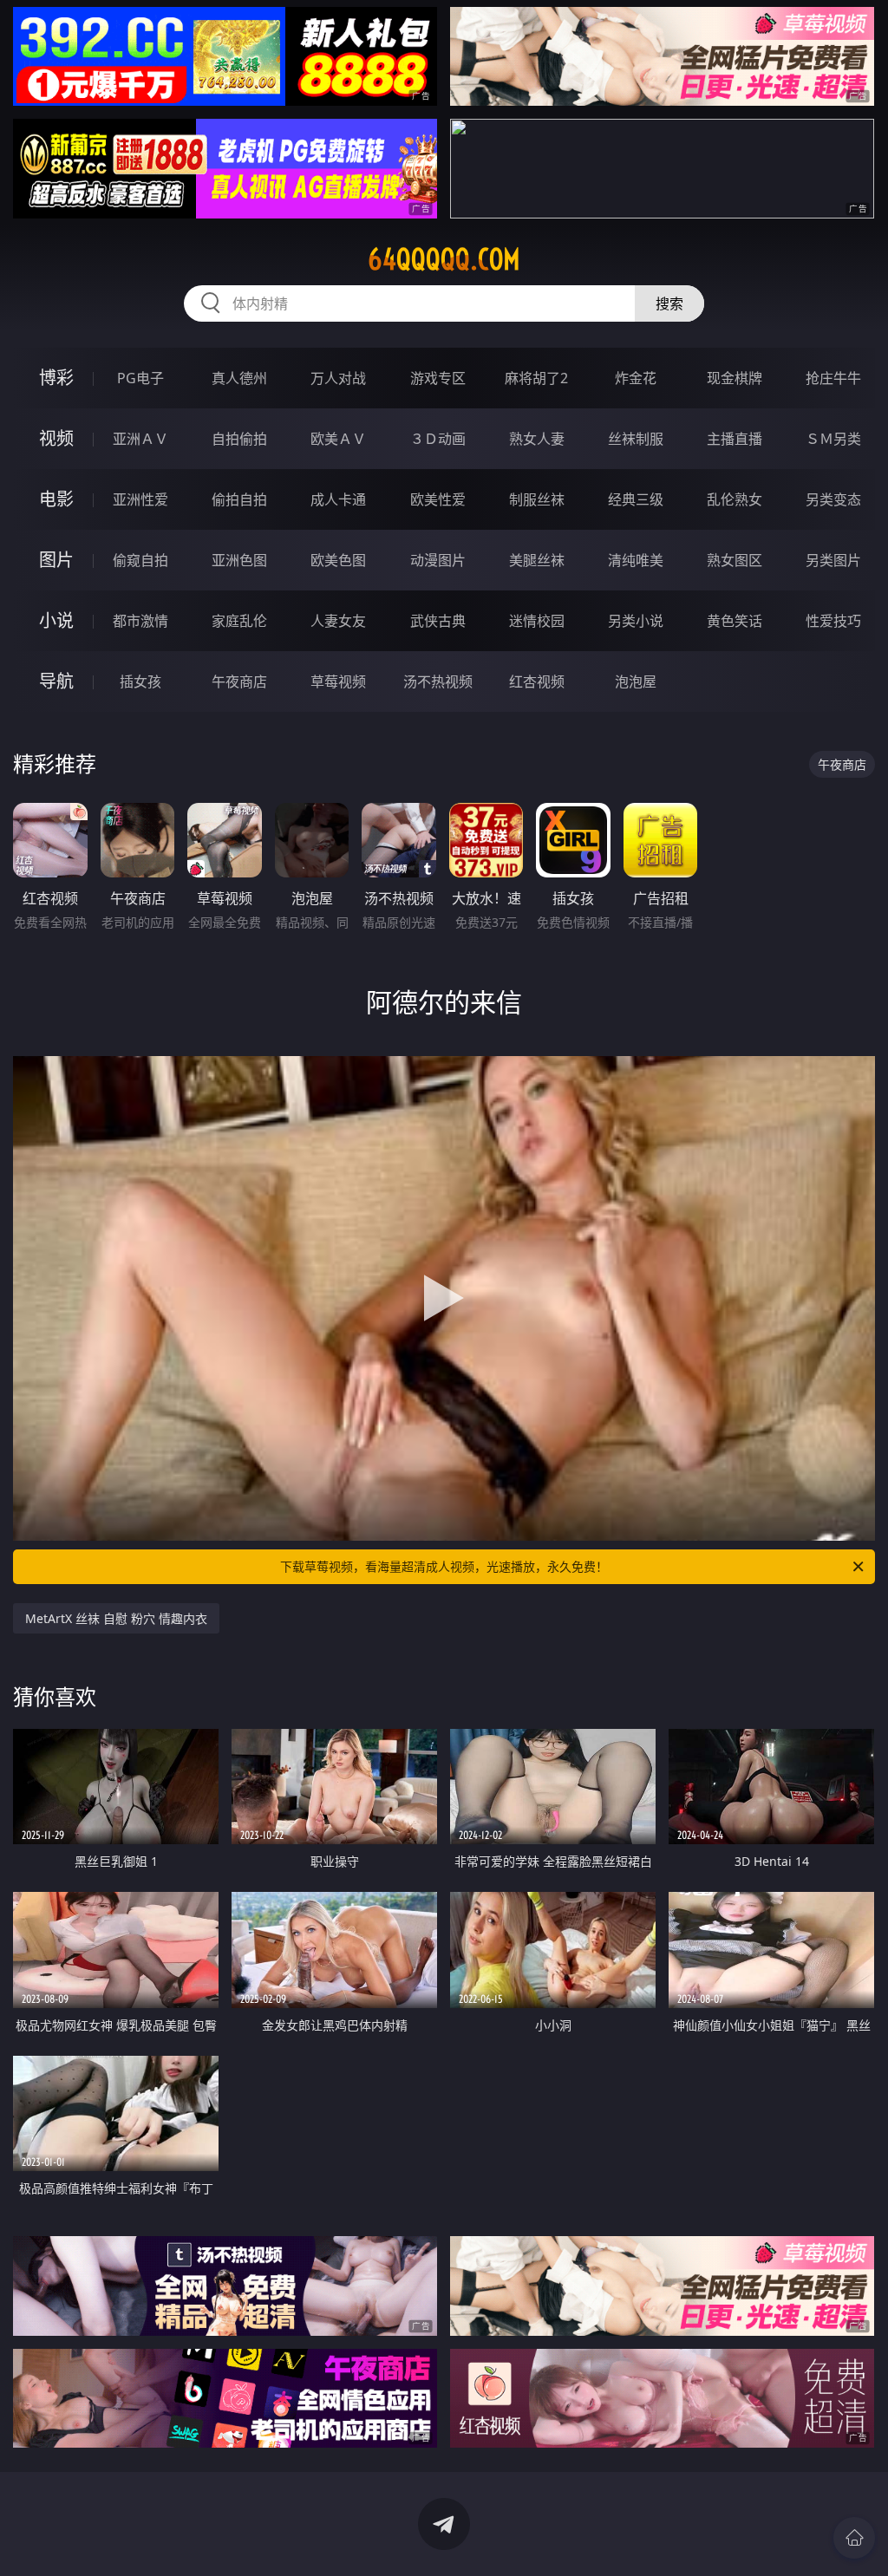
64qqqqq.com (444, 259)
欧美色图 (338, 560)
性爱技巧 (833, 621)
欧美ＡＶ (338, 439)
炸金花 (636, 378)
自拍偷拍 (239, 439)
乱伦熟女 (735, 499)
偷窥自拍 (140, 560)
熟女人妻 (537, 439)
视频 (56, 438)
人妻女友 (338, 621)
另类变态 (833, 499)
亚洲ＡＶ (140, 439)
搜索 (669, 303)
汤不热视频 (438, 681)
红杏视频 (537, 681)
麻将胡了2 (536, 378)
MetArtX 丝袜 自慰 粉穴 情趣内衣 (116, 1618)
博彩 (56, 378)
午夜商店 (239, 681)
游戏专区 (438, 378)
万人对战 (338, 378)
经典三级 (636, 499)
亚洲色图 (239, 560)
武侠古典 (438, 621)
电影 (56, 499)
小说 (56, 620)
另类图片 (833, 560)
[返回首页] (854, 2538)
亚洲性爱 (140, 499)
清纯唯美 (636, 560)
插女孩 (140, 681)
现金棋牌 (735, 378)
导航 (56, 681)
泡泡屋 (636, 681)
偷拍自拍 (239, 499)
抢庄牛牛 (833, 378)
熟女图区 (735, 560)
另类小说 (636, 621)
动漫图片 (438, 560)
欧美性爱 (438, 499)
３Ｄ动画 (438, 439)
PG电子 (140, 378)
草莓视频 (338, 681)
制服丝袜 (537, 499)
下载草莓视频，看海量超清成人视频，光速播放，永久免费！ (444, 1566)
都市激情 (140, 621)
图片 (56, 560)
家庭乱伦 (239, 621)
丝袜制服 (636, 439)
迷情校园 (537, 621)
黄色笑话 (735, 621)
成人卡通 (338, 499)
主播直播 (735, 439)
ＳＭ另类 (833, 439)
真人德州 (239, 378)
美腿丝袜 (537, 560)
